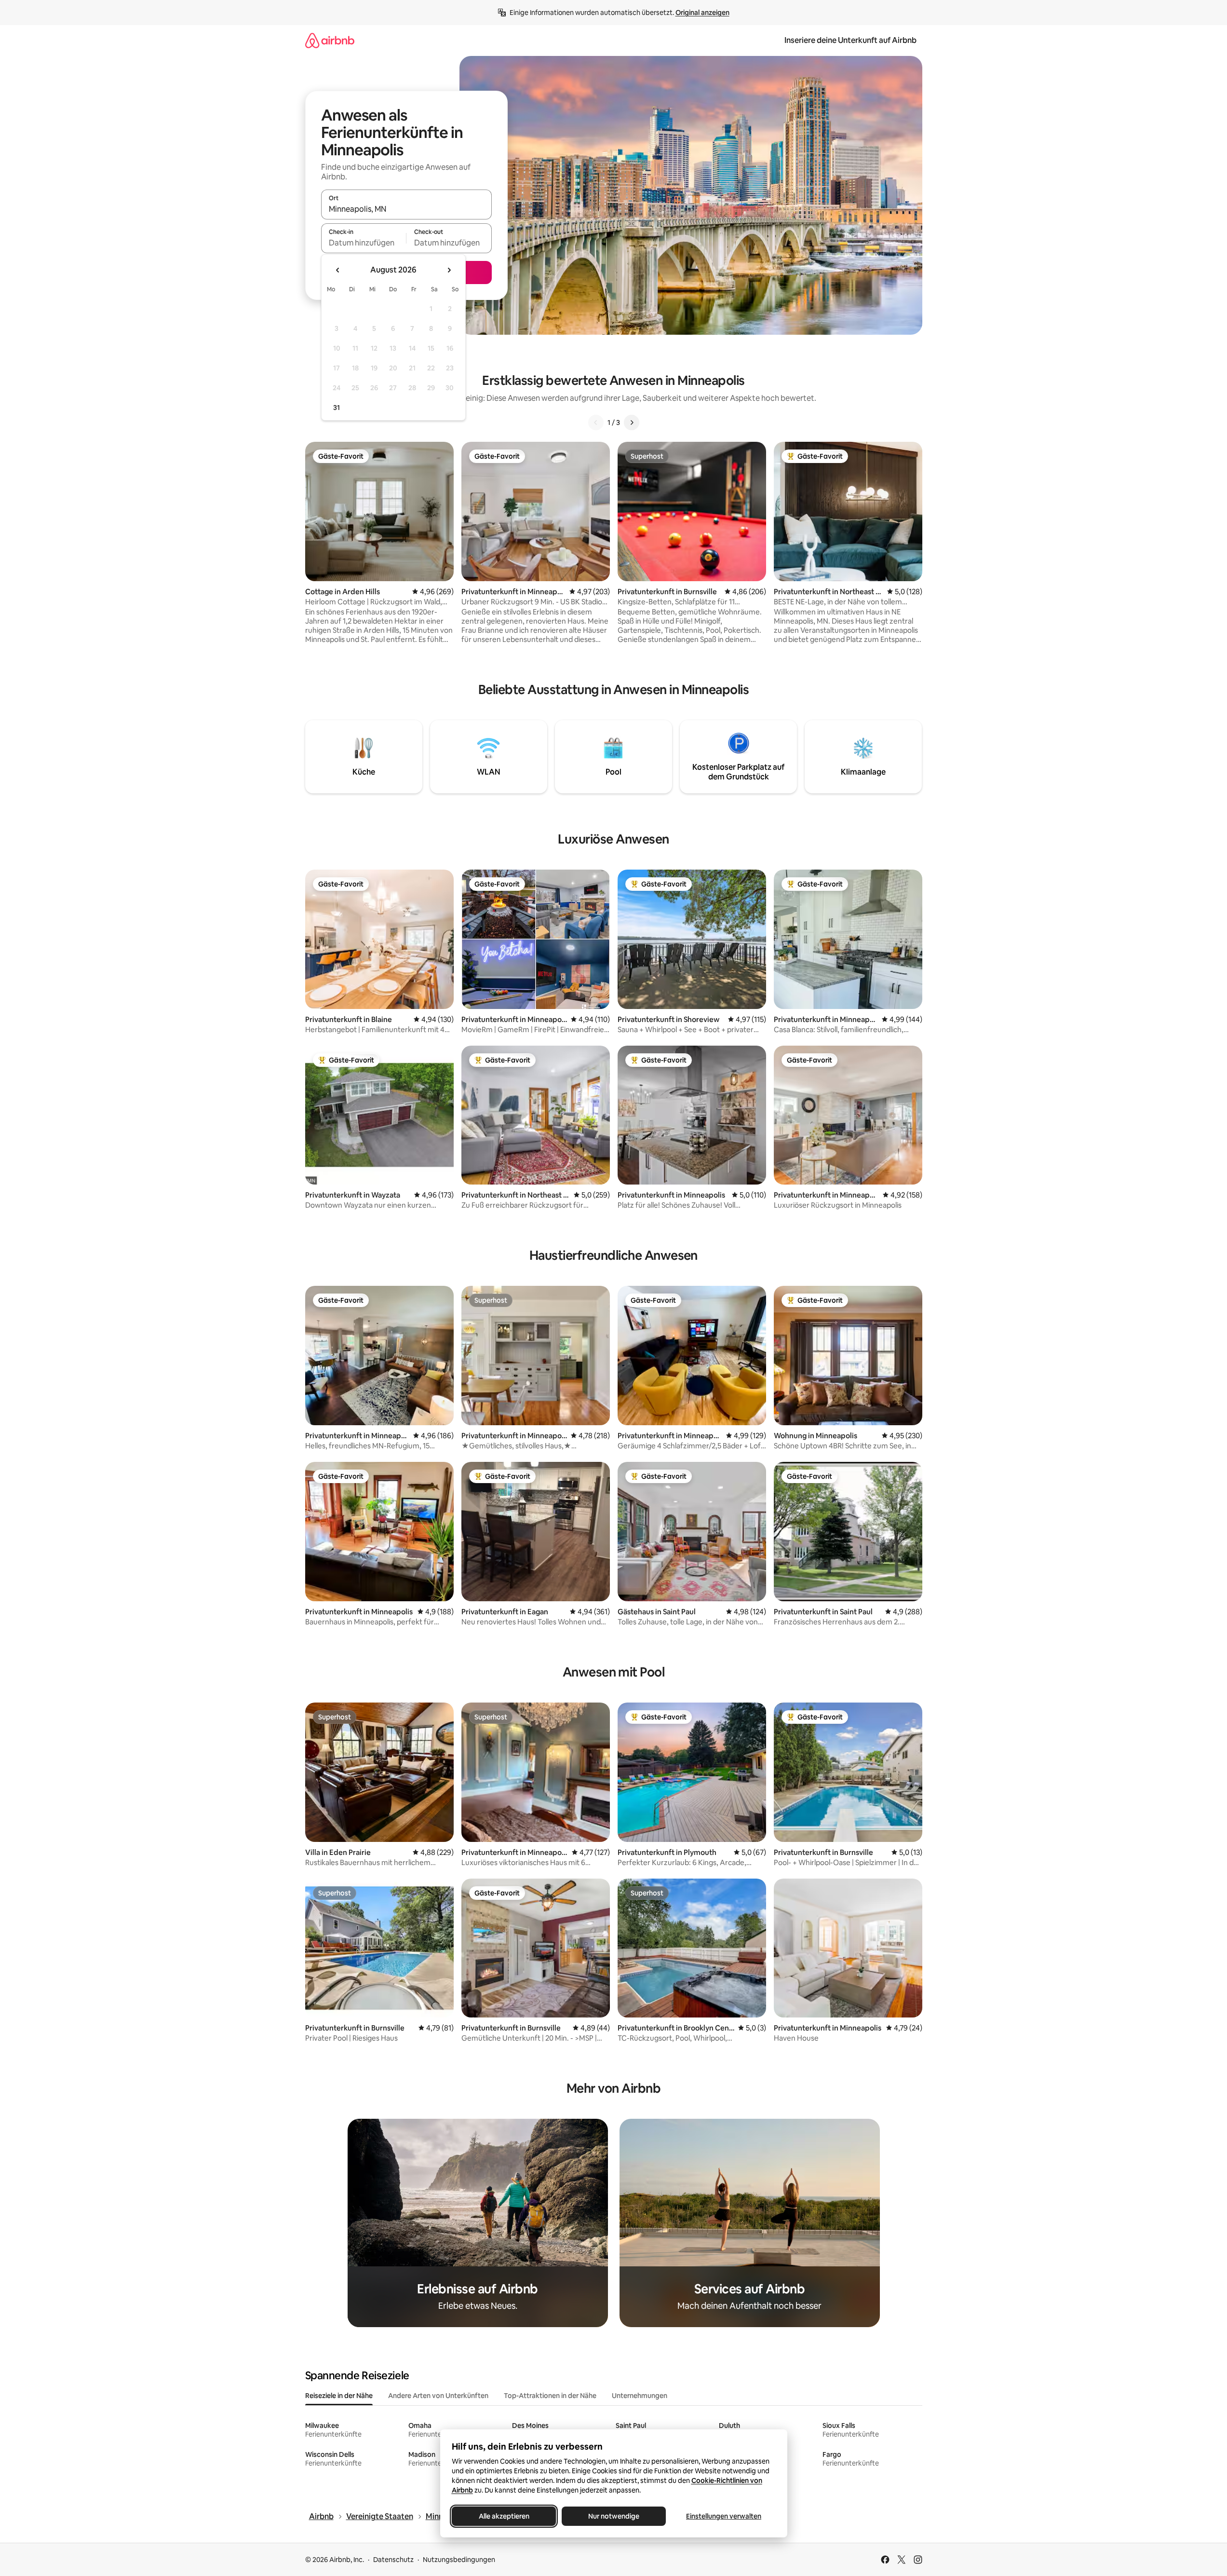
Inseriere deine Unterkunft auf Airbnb (850, 40)
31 (337, 408)
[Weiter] (632, 423)
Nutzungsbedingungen (459, 2560)
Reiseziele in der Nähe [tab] (339, 2396)
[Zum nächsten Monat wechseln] (449, 270)
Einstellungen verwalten (724, 2516)
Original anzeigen (702, 13)
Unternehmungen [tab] (640, 2396)
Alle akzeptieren (504, 2516)
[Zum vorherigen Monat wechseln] (338, 270)
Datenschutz (393, 2560)
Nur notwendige (614, 2516)
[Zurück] (596, 423)
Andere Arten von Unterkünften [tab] (438, 2396)
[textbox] (364, 243)
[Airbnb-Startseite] (330, 40)
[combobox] (406, 209)
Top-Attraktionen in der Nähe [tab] (550, 2396)
